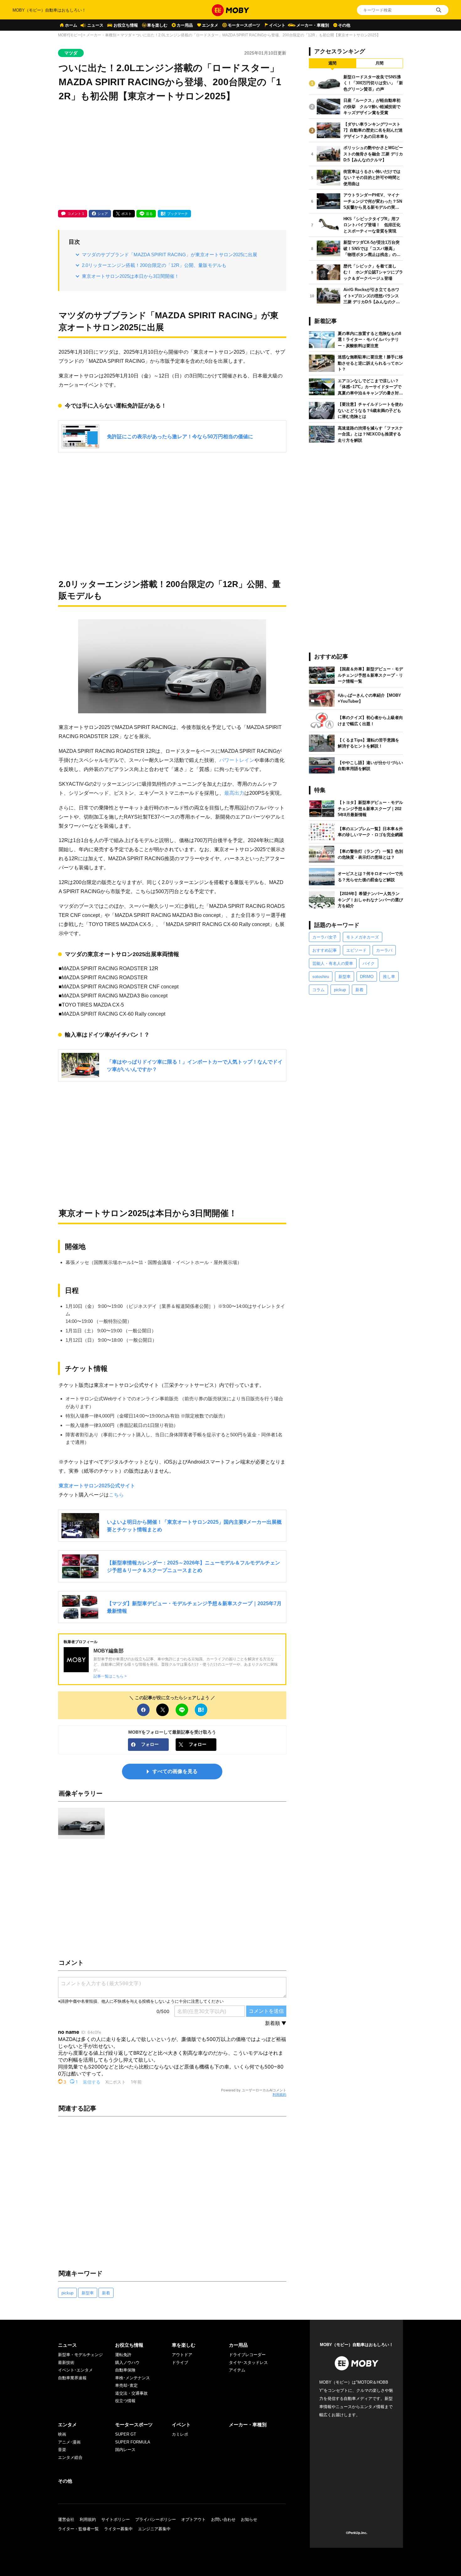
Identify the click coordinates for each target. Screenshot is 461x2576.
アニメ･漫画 (69, 2442)
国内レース (125, 2450)
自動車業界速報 (72, 2378)
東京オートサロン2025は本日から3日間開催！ (130, 276)
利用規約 (279, 2095)
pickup (67, 2293)
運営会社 (66, 2519)
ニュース (95, 25)
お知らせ (249, 2519)
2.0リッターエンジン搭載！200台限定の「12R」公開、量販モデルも (154, 265)
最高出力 (234, 793)
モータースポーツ (244, 25)
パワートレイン (237, 760)
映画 (62, 2434)
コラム (318, 990)
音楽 (62, 2450)
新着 (106, 2293)
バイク (369, 963)
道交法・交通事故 (131, 2393)
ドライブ (180, 2363)
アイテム (237, 2370)
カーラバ (384, 950)
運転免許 (123, 2355)
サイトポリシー (116, 2519)
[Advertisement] (172, 157)
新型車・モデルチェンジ (80, 2355)
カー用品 (185, 25)
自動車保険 (125, 2370)
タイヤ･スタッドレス (248, 2363)
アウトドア (182, 2355)
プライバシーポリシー (156, 2519)
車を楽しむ (157, 25)
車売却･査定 (126, 2385)
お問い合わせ (223, 2519)
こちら (116, 1495)
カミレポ (180, 2434)
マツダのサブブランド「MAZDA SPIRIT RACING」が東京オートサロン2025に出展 (170, 255)
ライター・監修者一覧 (78, 2529)
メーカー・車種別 (313, 25)
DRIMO (367, 977)
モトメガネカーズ (363, 937)
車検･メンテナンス (132, 2378)
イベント (277, 25)
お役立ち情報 (126, 25)
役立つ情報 (125, 2401)
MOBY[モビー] (70, 35)
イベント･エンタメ (75, 2370)
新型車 (88, 2293)
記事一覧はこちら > (110, 1676)
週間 (332, 63)
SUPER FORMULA (133, 2442)
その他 (344, 25)
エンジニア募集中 (154, 2529)
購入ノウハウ (127, 2363)
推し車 (389, 977)
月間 (379, 63)
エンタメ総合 (70, 2457)
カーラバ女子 (325, 937)
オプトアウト (193, 2519)
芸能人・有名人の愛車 (333, 963)
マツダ (126, 35)
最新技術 (66, 2363)
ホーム (71, 25)
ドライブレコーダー (247, 2355)
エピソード (356, 950)
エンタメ (210, 25)
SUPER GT (126, 2434)
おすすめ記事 (325, 950)
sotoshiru (321, 977)
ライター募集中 (118, 2529)
